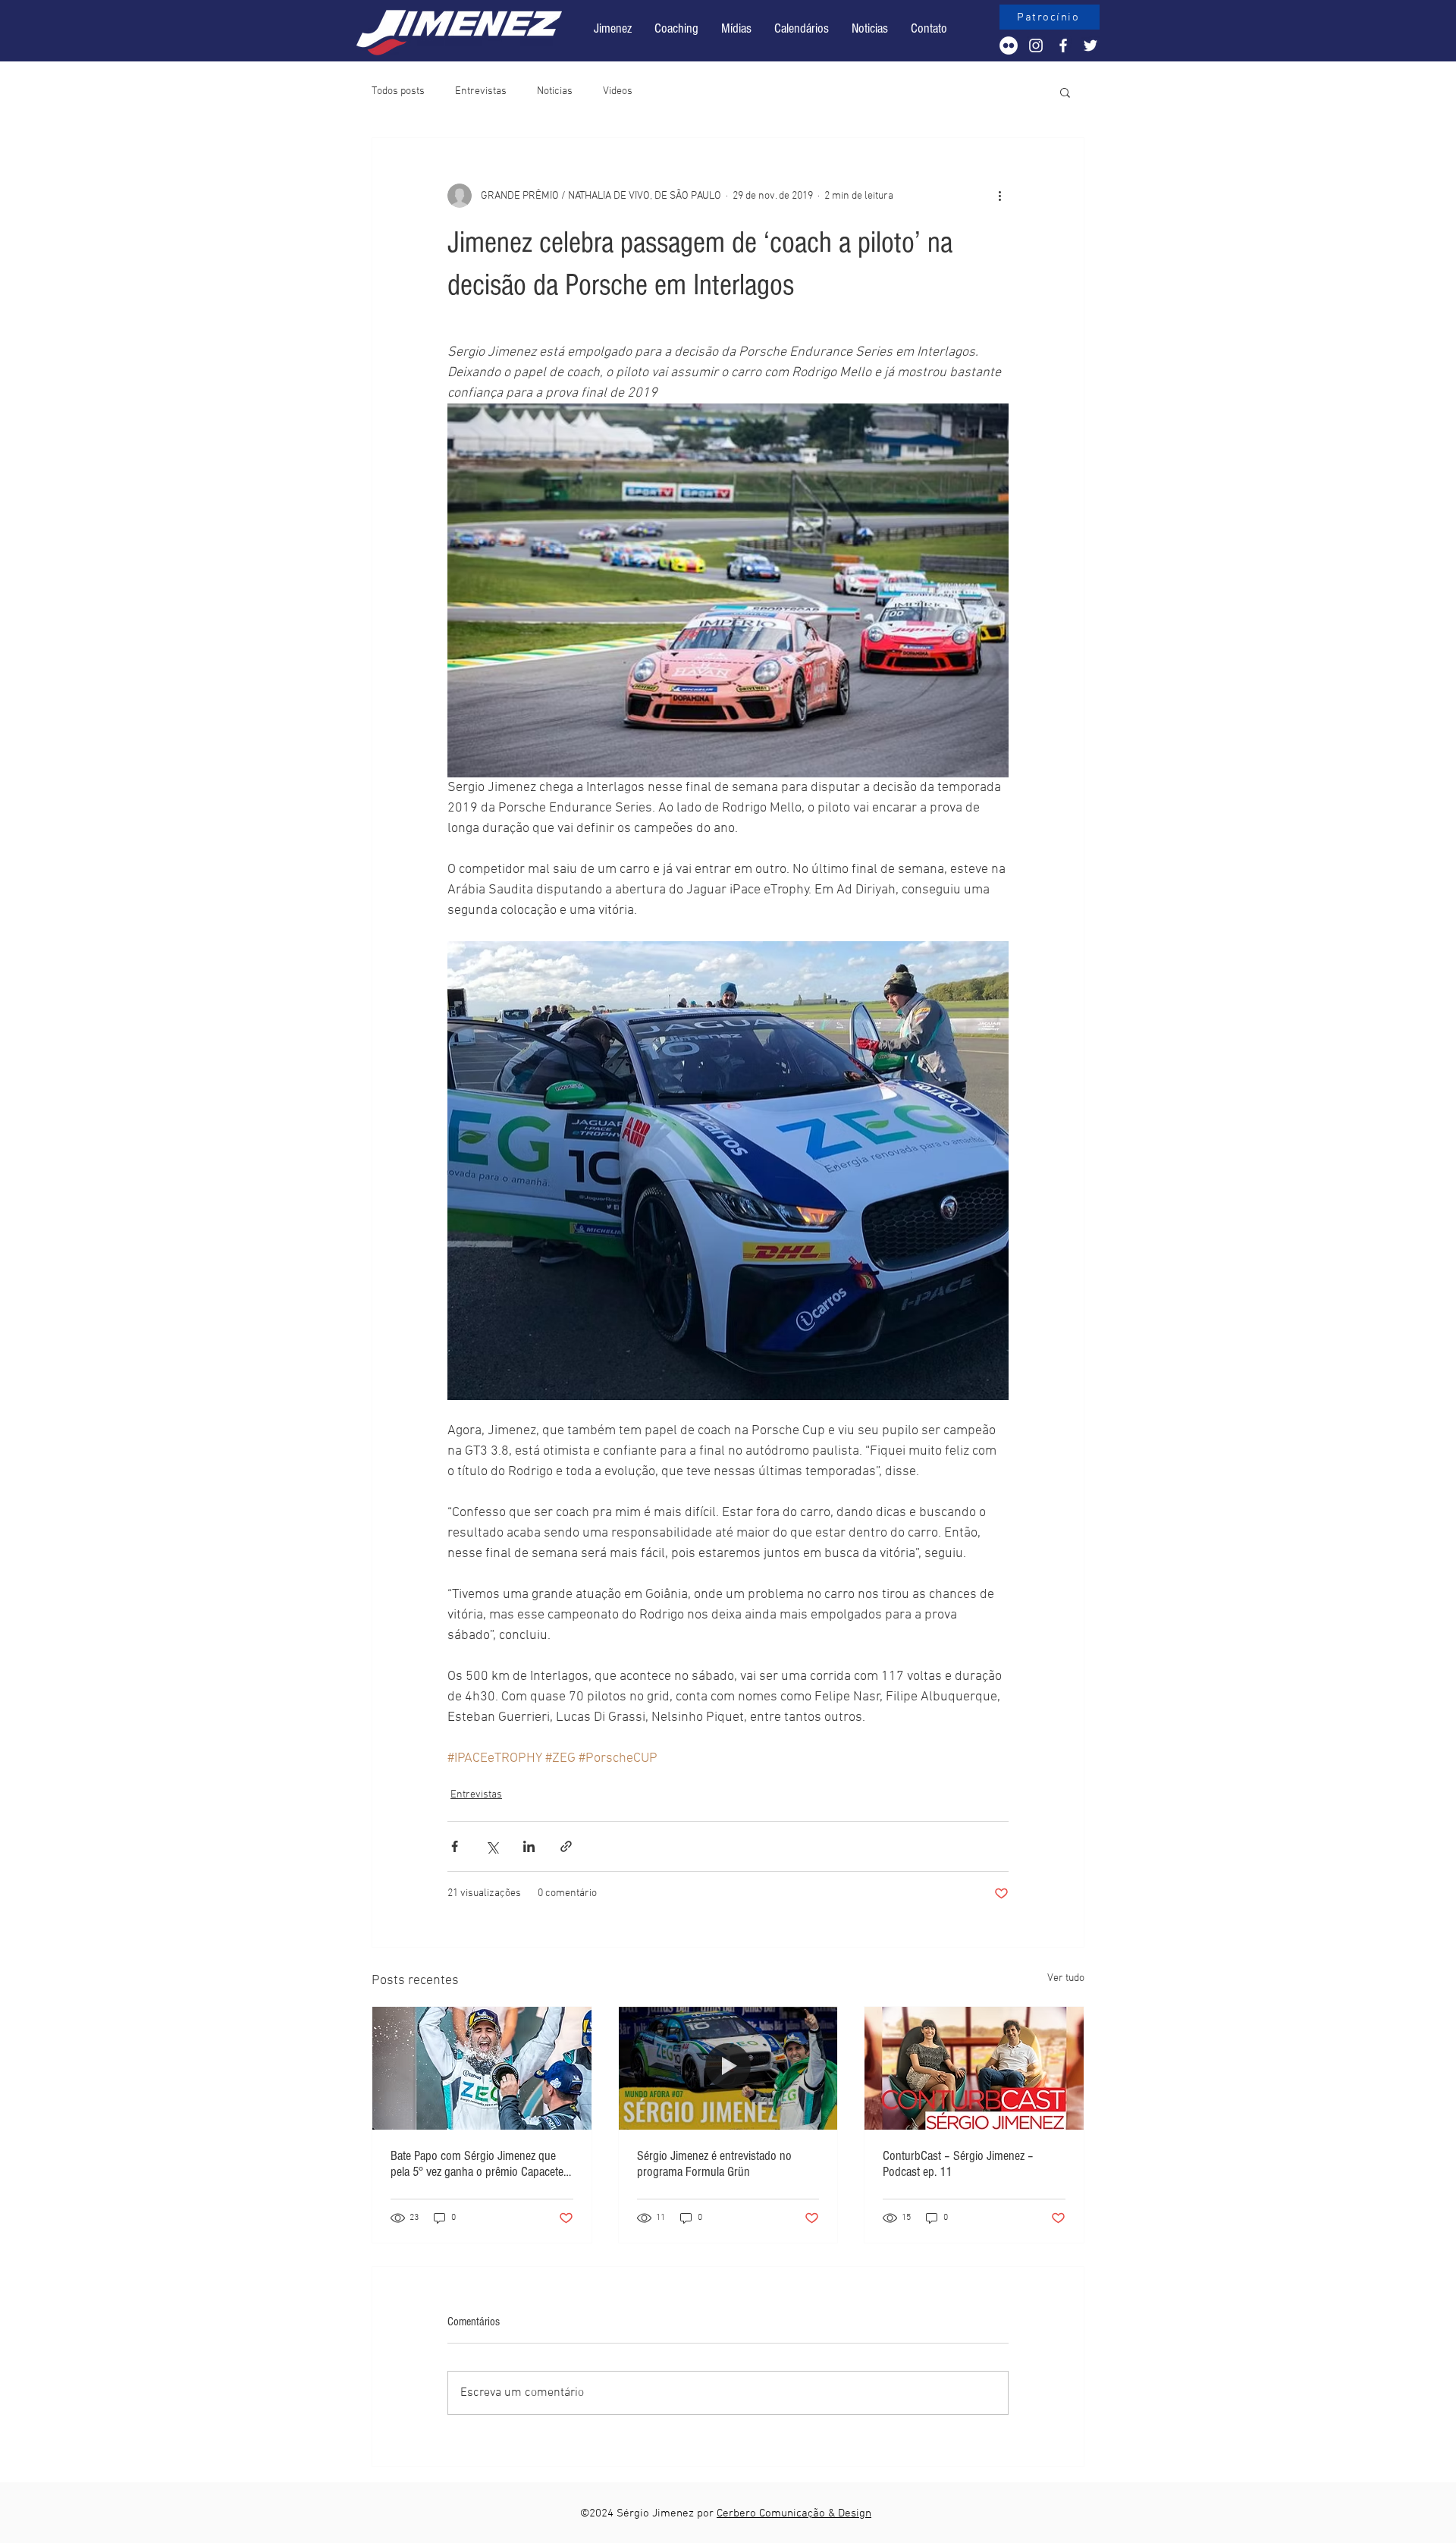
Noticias (555, 91)
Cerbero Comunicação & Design (794, 2513)
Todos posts (398, 91)
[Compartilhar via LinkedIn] (529, 1846)
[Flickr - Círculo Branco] (1009, 46)
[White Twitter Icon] (1090, 46)
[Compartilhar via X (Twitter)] (492, 1846)
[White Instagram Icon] (1036, 46)
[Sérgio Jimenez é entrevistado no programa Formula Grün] (728, 2068)
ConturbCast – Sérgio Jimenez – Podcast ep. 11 (958, 2164)
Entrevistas (481, 91)
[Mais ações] (999, 196)
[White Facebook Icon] (1063, 46)
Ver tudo (1066, 1978)
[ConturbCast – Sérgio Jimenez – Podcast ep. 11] (974, 2068)
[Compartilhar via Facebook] (455, 1846)
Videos (618, 91)
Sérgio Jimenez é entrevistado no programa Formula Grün (714, 2164)
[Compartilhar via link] (566, 1846)
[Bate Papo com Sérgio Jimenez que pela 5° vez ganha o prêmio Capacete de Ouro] (482, 2068)
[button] (802, 29)
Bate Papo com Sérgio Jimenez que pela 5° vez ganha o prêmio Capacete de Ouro (477, 2164)
